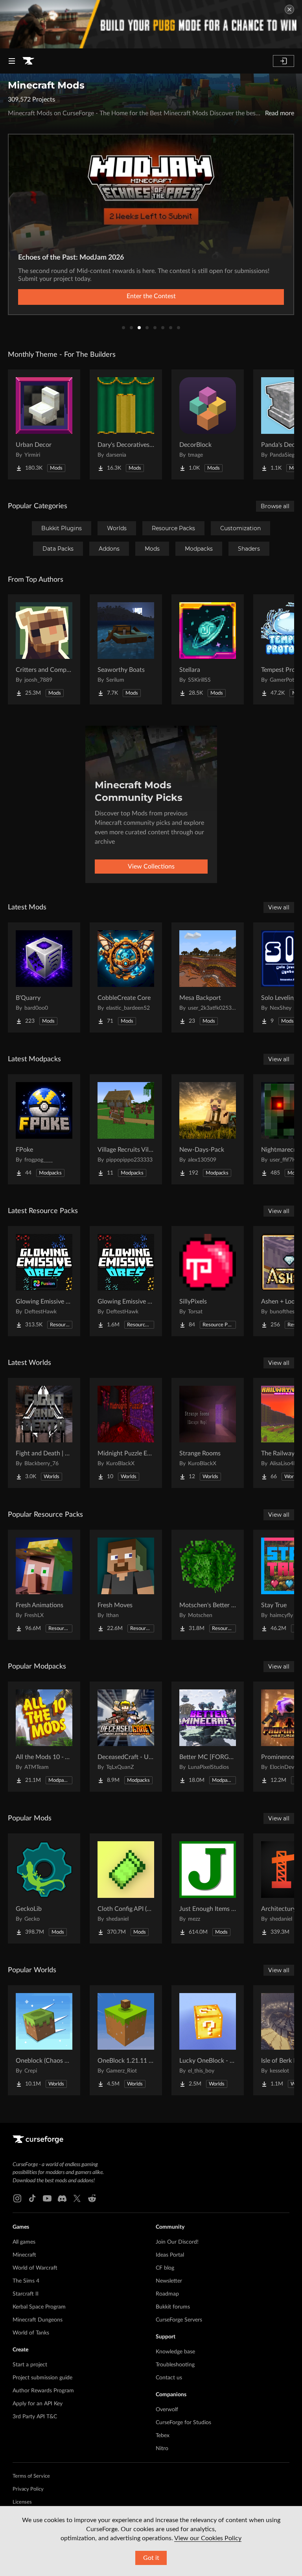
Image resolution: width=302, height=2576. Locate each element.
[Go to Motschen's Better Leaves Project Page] (208, 1585)
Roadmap (167, 2294)
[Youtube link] (47, 2198)
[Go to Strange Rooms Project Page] (208, 1433)
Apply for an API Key (38, 2404)
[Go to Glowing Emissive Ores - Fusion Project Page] (44, 1281)
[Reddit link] (92, 2198)
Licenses (22, 2502)
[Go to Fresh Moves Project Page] (126, 1585)
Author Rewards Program (43, 2391)
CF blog (165, 2268)
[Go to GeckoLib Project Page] (44, 1888)
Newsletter (169, 2281)
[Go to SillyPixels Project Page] (208, 1281)
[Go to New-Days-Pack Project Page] (208, 1129)
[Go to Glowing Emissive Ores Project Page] (126, 1281)
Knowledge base (175, 2352)
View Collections (151, 867)
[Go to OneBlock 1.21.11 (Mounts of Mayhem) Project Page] (126, 2040)
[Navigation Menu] (12, 61)
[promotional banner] (151, 24)
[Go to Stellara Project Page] (208, 649)
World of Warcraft (35, 2268)
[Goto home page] (28, 61)
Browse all (275, 506)
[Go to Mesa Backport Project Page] (208, 977)
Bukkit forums (173, 2307)
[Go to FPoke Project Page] (44, 1129)
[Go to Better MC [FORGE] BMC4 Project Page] (208, 1737)
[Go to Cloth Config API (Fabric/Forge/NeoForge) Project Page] (126, 1888)
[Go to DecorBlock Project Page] (208, 424)
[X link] (77, 2198)
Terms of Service (31, 2476)
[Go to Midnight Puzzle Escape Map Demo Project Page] (126, 1433)
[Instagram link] (17, 2198)
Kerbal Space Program (39, 2307)
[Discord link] (62, 2198)
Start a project (30, 2365)
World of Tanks (31, 2333)
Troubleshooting (175, 2365)
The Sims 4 (26, 2281)
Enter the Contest (151, 296)
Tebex (163, 2436)
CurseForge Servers (179, 2320)
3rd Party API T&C (35, 2417)
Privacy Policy (28, 2489)
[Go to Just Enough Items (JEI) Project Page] (208, 1888)
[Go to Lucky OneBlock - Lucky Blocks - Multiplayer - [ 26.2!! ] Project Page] (208, 2040)
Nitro (162, 2449)
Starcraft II (26, 2294)
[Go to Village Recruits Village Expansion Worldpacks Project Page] (126, 1129)
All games (24, 2242)
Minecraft (24, 2255)
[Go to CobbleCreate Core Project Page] (126, 977)
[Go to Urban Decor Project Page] (44, 424)
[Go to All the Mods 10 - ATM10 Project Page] (44, 1737)
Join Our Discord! (177, 2242)
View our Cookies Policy (208, 2538)
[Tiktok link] (32, 2198)
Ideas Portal (170, 2255)
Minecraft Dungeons (38, 2320)
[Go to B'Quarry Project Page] (44, 977)
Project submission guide (42, 2378)
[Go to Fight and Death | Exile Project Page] (44, 1433)
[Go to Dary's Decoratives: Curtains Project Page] (126, 424)
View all (279, 907)
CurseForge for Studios (183, 2423)
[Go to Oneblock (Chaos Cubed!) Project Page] (44, 2040)
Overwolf (167, 2410)
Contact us (169, 2378)
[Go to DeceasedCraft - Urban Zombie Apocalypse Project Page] (126, 1737)
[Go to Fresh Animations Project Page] (44, 1585)
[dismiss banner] (289, 9)
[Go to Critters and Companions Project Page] (44, 649)
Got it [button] (151, 2558)
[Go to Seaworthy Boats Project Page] (126, 649)
